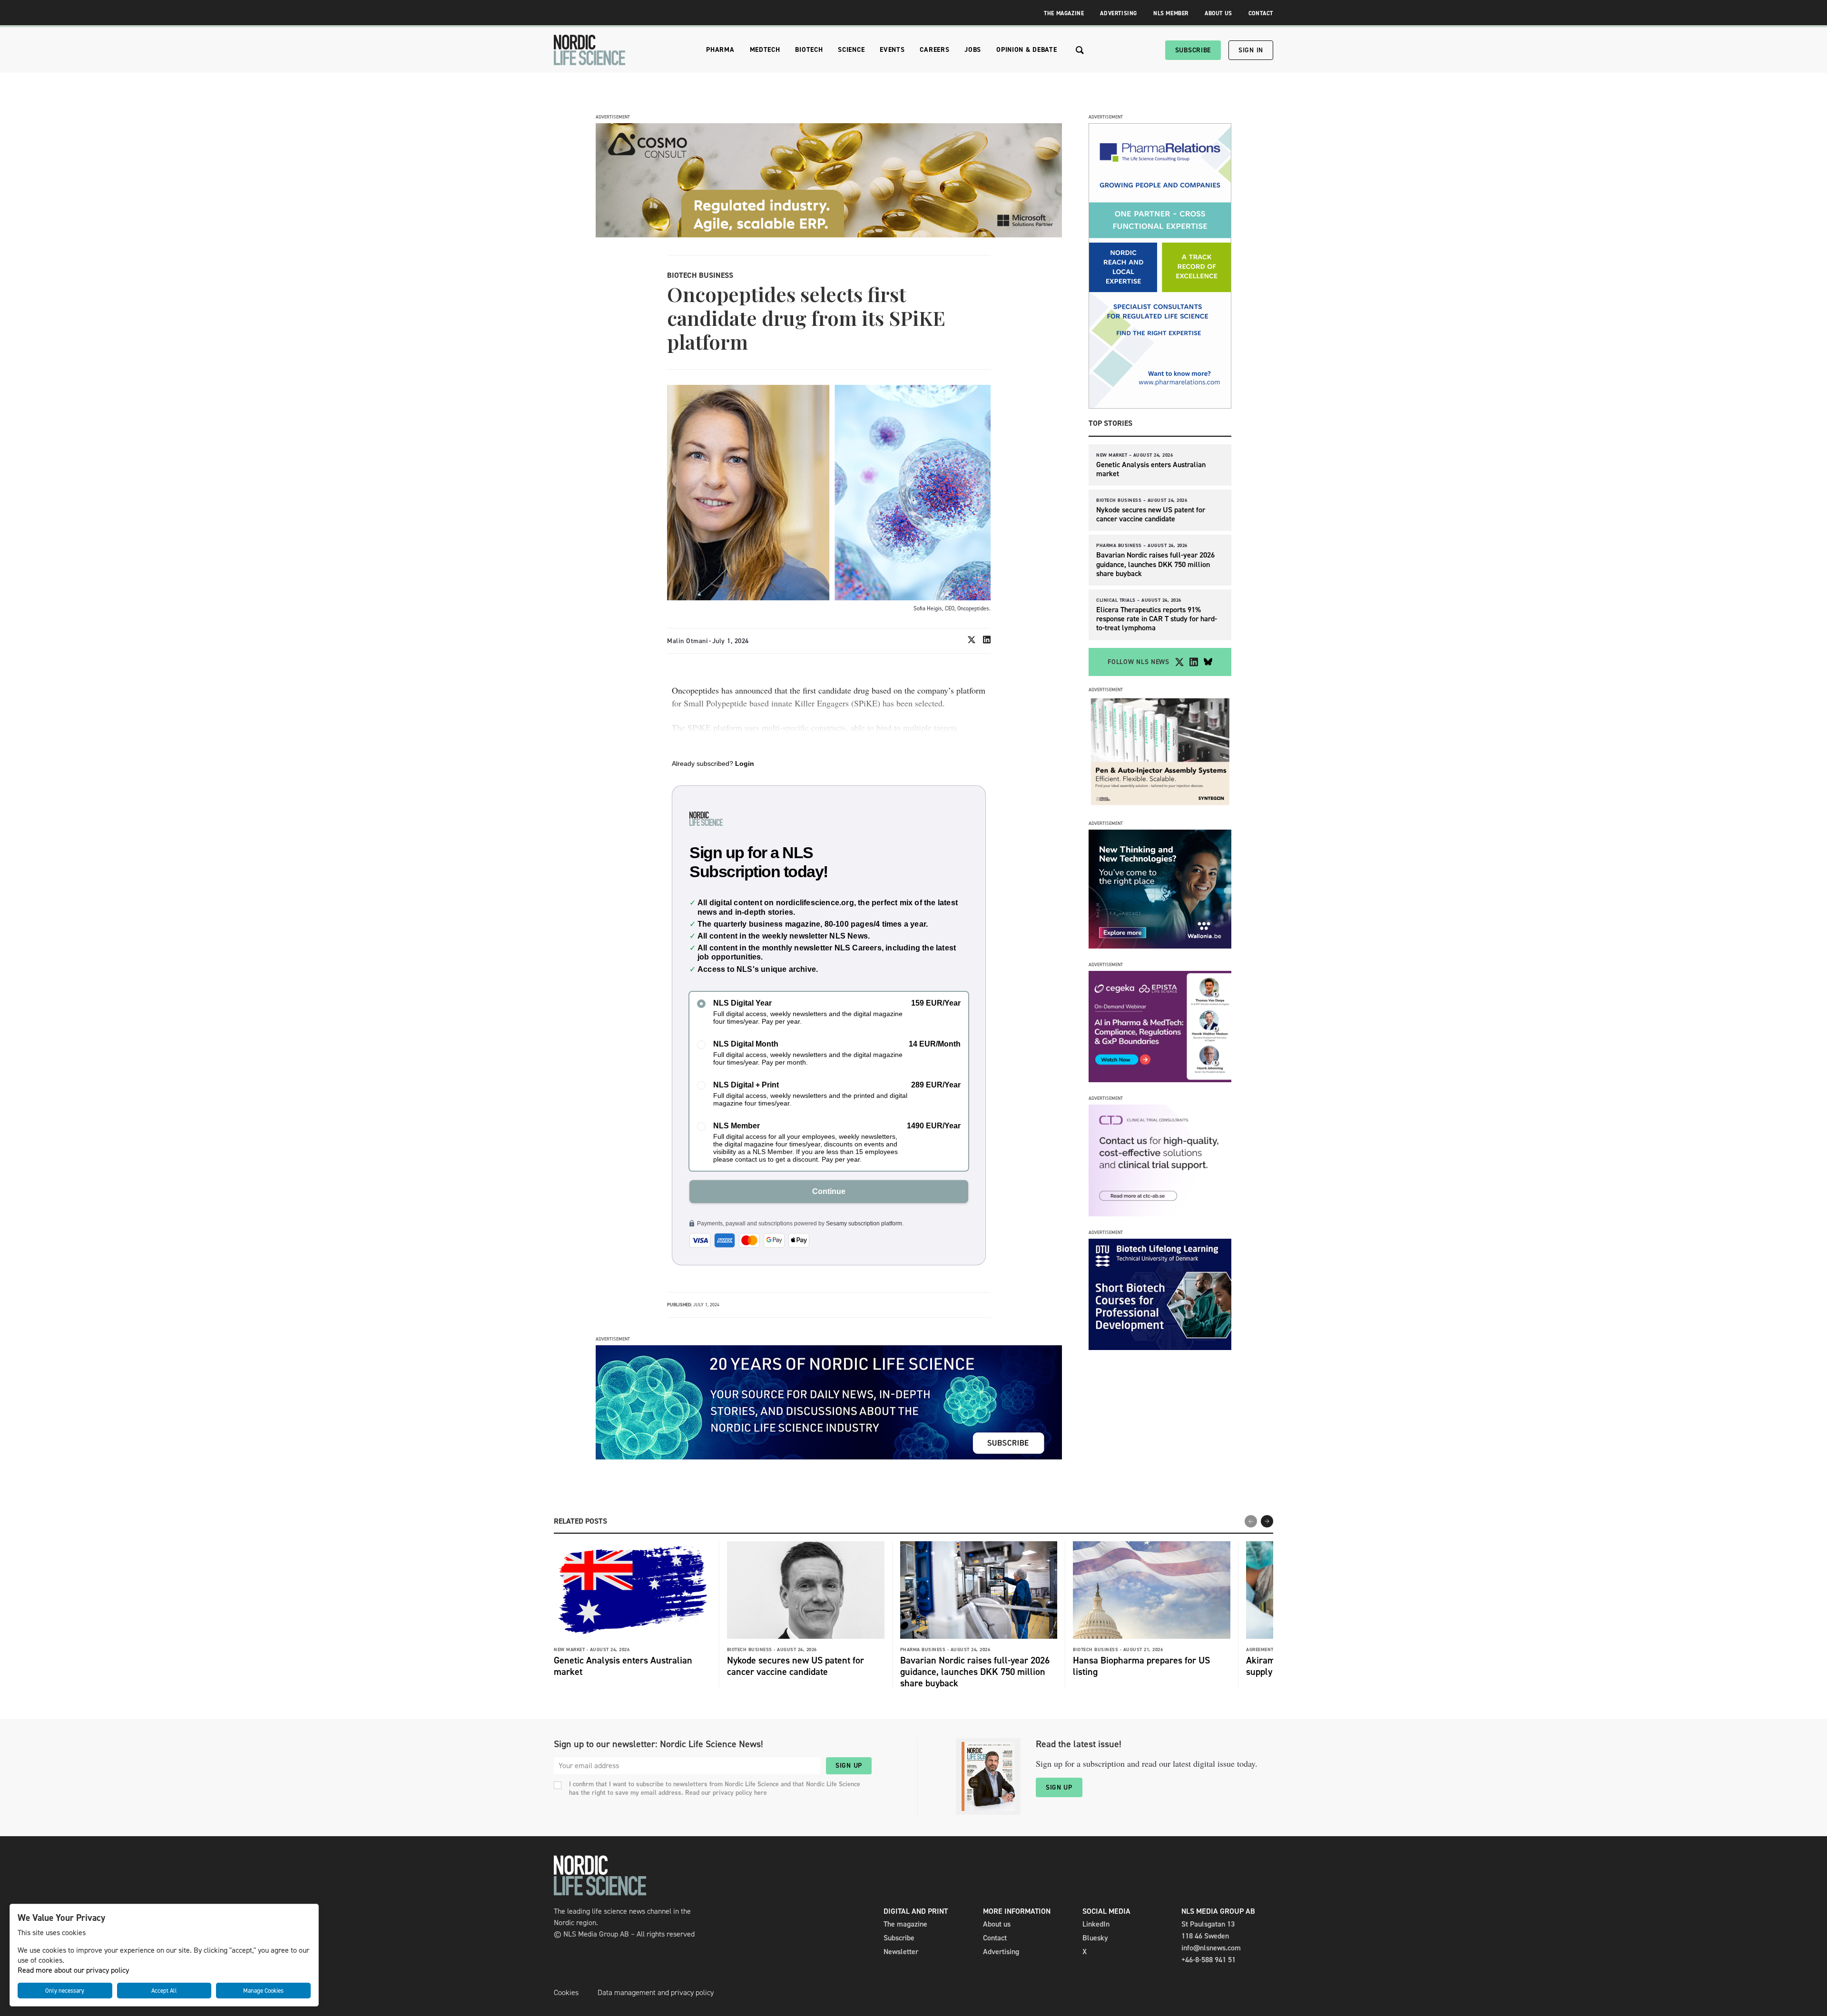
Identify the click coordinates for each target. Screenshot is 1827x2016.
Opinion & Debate (1026, 50)
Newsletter (901, 1952)
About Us (1218, 13)
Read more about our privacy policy (73, 1970)
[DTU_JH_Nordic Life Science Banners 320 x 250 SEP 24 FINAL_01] (1160, 1347)
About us (997, 1924)
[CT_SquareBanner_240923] (1160, 1214)
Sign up (849, 1766)
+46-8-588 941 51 (1208, 1960)
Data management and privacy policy (656, 1992)
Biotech (809, 50)
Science (851, 50)
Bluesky (1095, 1938)
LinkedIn (1096, 1924)
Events (892, 50)
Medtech (765, 50)
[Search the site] (1080, 50)
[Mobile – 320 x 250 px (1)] (1160, 1080)
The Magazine (1064, 13)
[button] (1267, 1521)
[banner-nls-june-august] (829, 1457)
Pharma (720, 50)
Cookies (566, 1992)
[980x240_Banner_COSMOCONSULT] (829, 235)
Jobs (973, 50)
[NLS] (589, 50)
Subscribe (1193, 50)
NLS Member (1171, 13)
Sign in (1251, 50)
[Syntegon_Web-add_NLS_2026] (1160, 805)
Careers (934, 50)
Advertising (1119, 13)
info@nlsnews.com (1211, 1948)
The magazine (905, 1924)
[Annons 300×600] (1160, 406)
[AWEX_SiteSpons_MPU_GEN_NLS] (1160, 946)
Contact (1261, 13)
